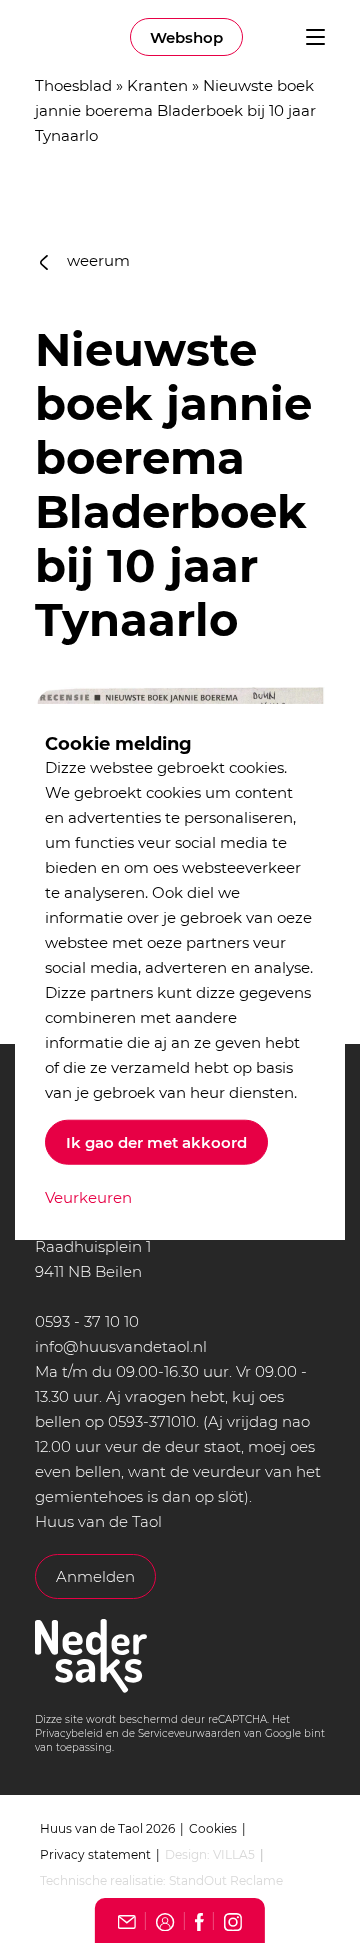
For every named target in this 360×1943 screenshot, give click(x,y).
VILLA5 (234, 1854)
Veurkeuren (88, 1197)
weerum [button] (96, 260)
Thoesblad (73, 85)
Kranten (157, 85)
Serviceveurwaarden (189, 1733)
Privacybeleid (69, 1733)
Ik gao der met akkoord (156, 1142)
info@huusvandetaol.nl (121, 1346)
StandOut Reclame (226, 1880)
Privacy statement (95, 1854)
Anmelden (95, 1576)
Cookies (213, 1828)
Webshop (186, 37)
